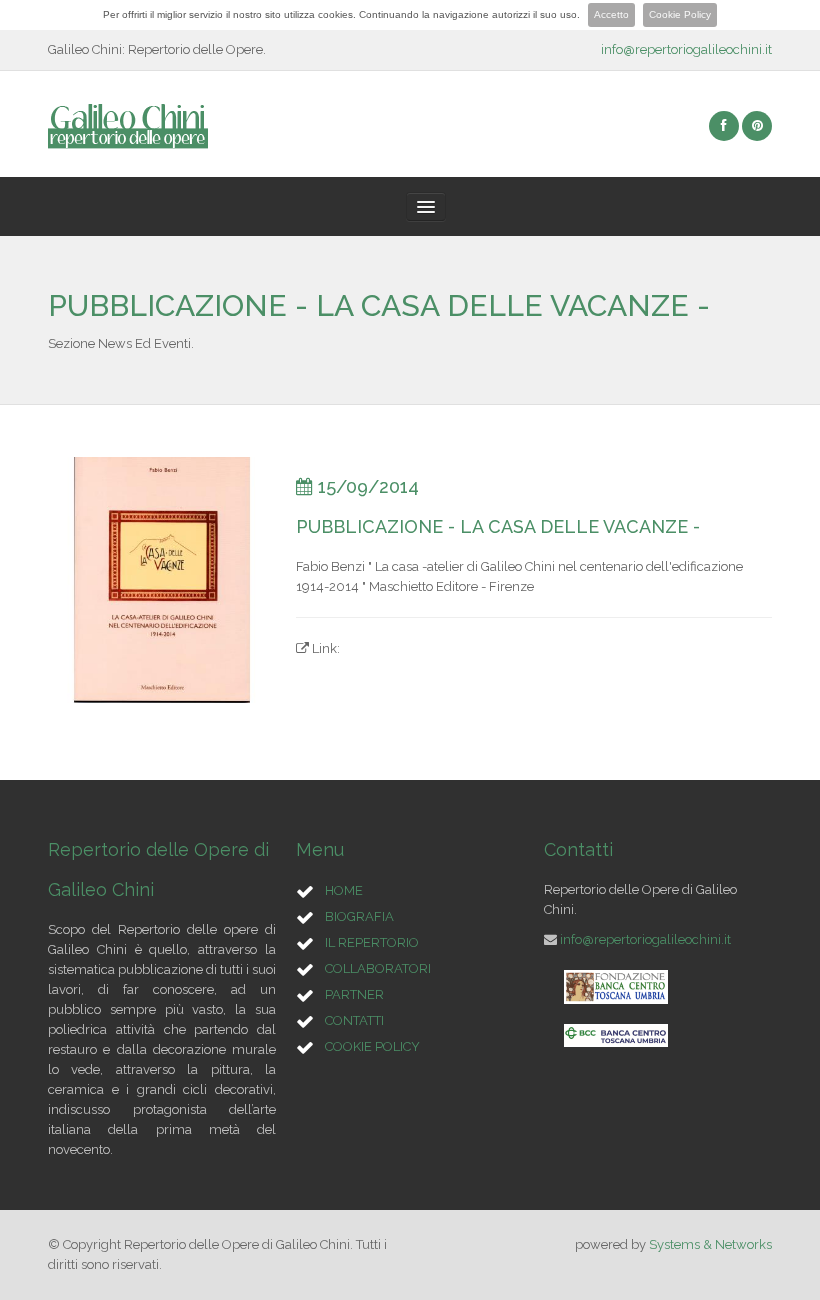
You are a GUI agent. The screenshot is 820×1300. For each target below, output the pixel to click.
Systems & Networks (710, 1244)
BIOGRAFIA (359, 916)
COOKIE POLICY (372, 1046)
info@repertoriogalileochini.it (686, 49)
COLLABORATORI (378, 968)
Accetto (611, 14)
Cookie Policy (680, 14)
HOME (344, 890)
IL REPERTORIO (372, 942)
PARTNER (354, 994)
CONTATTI (354, 1020)
